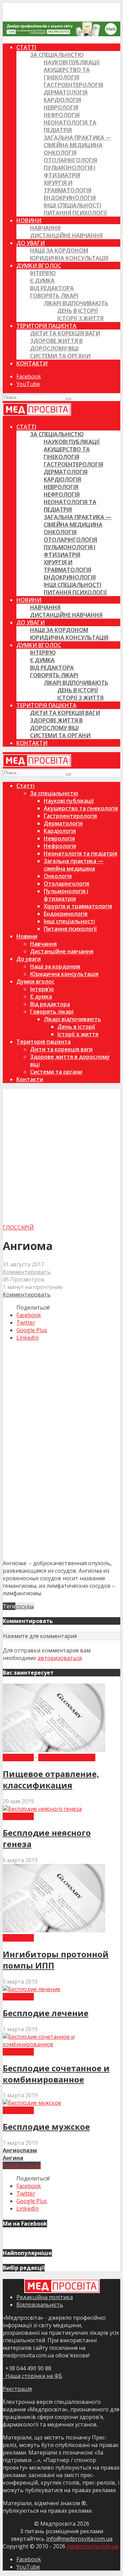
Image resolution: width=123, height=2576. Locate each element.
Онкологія (60, 153)
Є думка (42, 281)
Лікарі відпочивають (76, 303)
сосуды (25, 1606)
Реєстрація (17, 2389)
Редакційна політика (45, 2297)
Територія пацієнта (46, 326)
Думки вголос (39, 266)
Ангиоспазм (20, 2150)
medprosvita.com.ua (92, 2546)
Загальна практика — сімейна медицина (78, 141)
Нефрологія (62, 115)
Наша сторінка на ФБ (32, 2376)
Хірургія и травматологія (67, 186)
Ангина (13, 2158)
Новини (29, 220)
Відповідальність (40, 2305)
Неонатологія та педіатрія (70, 126)
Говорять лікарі (54, 296)
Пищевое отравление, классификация (51, 1779)
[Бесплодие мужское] (32, 2103)
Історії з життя (80, 318)
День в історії (78, 311)
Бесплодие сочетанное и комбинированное (56, 2074)
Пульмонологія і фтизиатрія (70, 171)
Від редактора (52, 288)
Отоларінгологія (70, 160)
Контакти (32, 363)
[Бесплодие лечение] (32, 1989)
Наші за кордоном (59, 250)
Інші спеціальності (72, 205)
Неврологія (61, 107)
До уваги (31, 243)
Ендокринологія (70, 198)
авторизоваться (60, 1658)
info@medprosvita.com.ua (79, 2539)
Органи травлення (67, 1757)
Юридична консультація (69, 258)
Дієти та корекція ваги (65, 333)
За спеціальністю (57, 55)
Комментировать (27, 1272)
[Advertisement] (61, 1159)
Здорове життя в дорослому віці (56, 345)
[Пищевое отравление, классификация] (54, 1750)
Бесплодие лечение (46, 2013)
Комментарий (22, 2165)
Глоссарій (18, 1227)
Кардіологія (62, 100)
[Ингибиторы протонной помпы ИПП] (54, 1930)
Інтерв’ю (43, 273)
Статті (26, 47)
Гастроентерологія (73, 85)
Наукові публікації (72, 62)
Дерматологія (66, 92)
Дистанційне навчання (66, 235)
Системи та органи (60, 356)
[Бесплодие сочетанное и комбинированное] (61, 2044)
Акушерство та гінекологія (67, 74)
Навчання (45, 228)
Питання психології (75, 213)
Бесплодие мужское (46, 2127)
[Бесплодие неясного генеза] (42, 1809)
